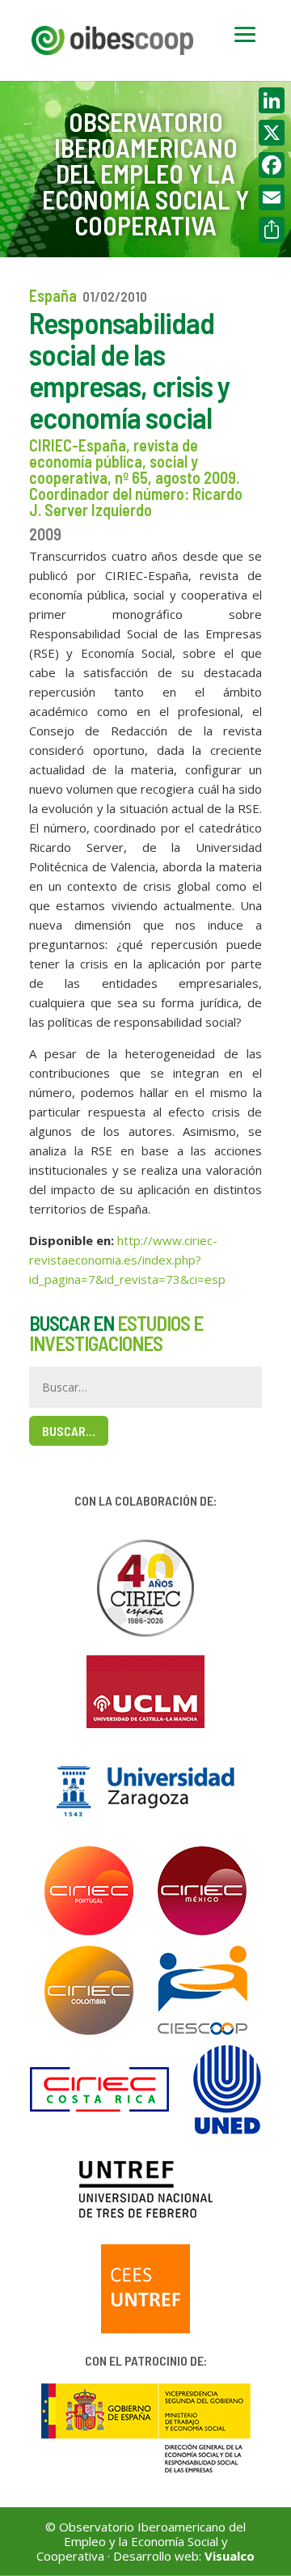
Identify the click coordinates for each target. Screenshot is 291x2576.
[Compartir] (272, 230)
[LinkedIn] (272, 100)
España (53, 295)
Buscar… (69, 1431)
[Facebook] (272, 165)
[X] (272, 133)
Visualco (230, 2556)
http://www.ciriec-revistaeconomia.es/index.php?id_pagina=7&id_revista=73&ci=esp (127, 1260)
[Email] (272, 197)
